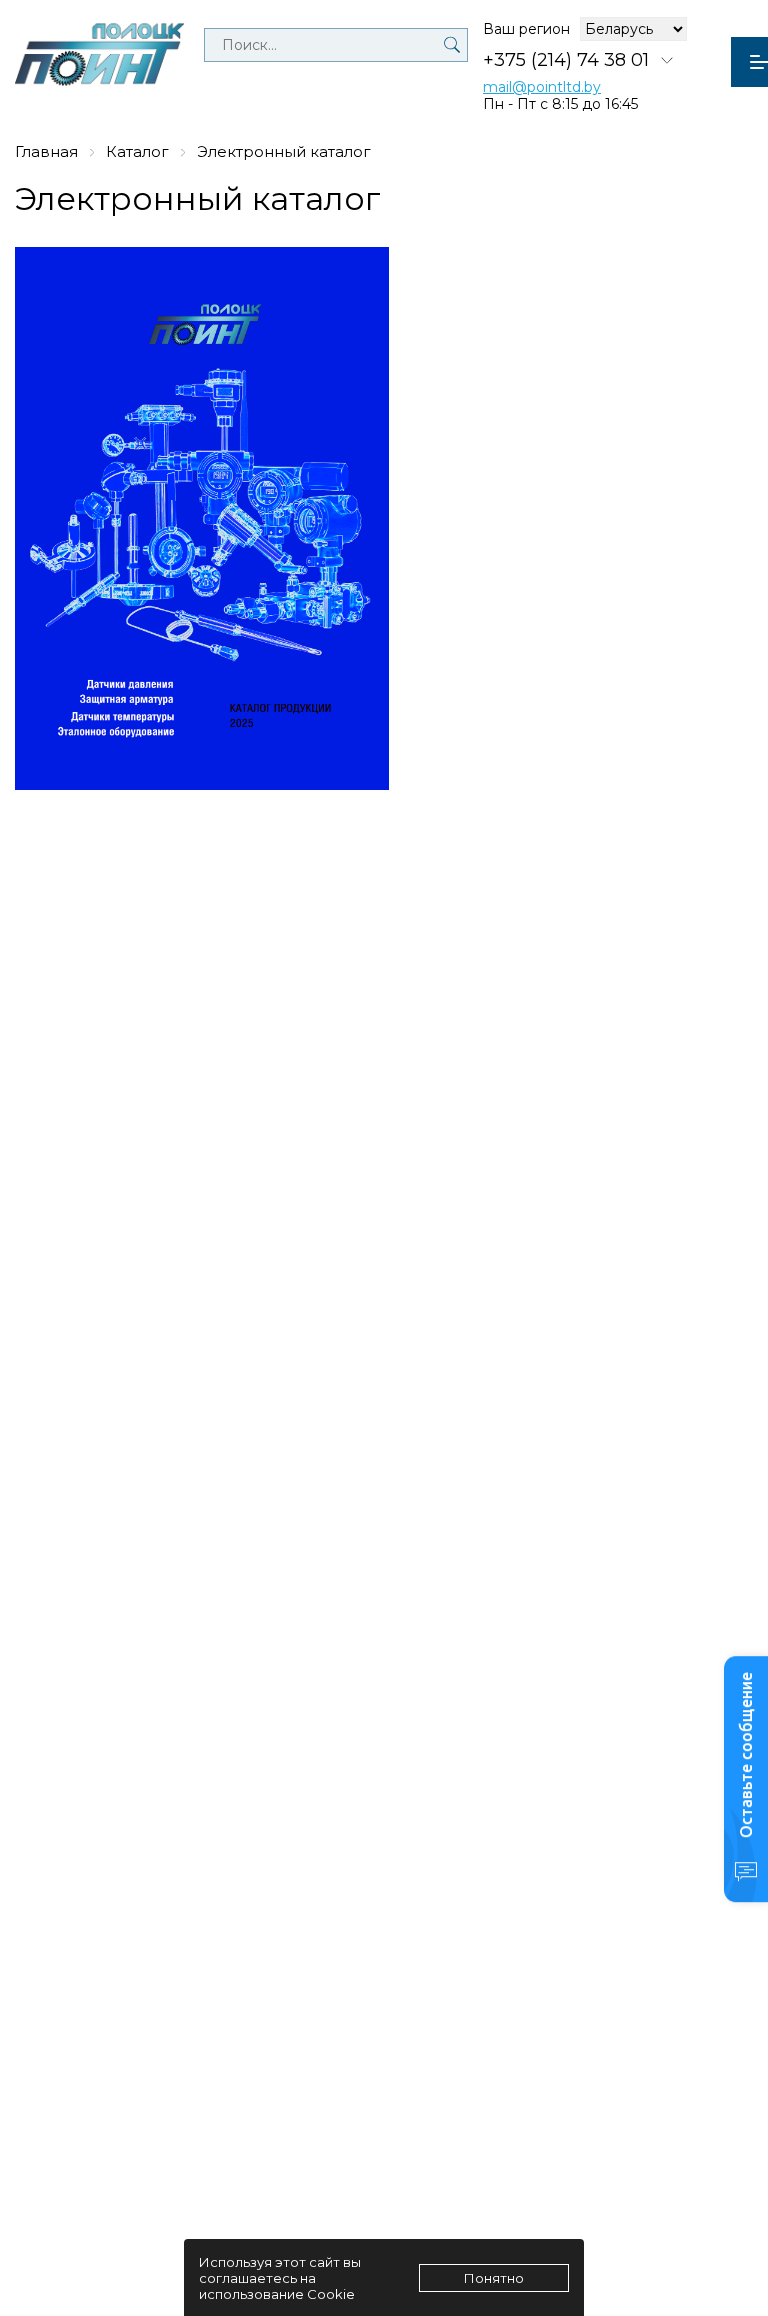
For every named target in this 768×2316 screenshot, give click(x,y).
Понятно (494, 2278)
